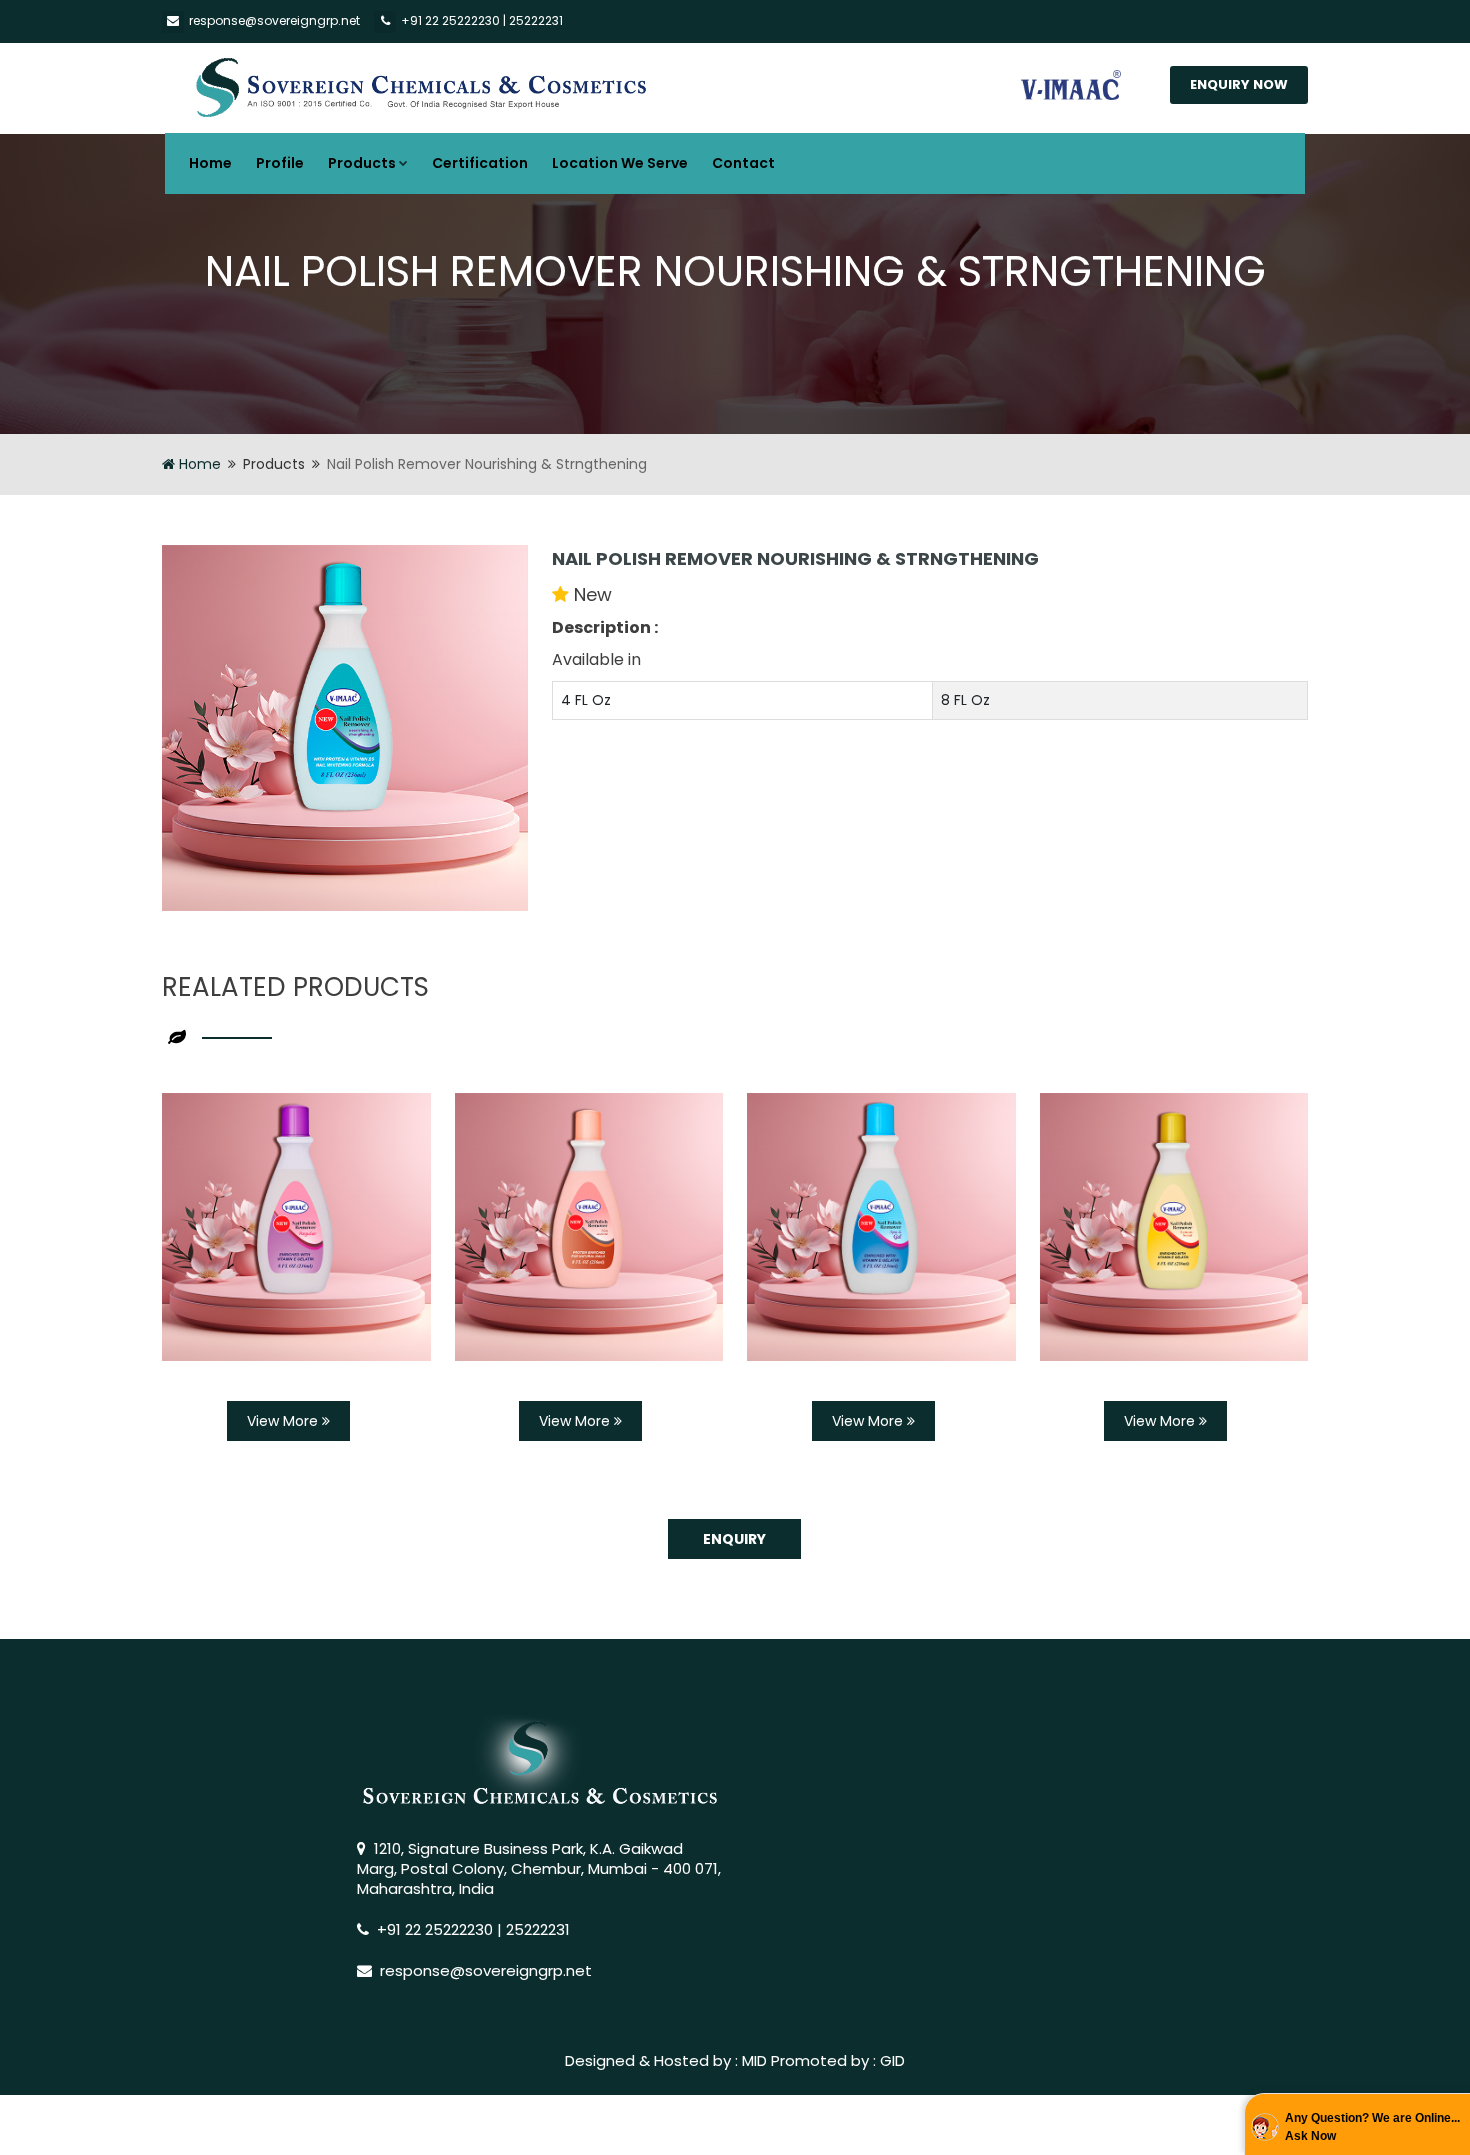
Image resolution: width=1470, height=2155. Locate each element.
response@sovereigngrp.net (274, 20)
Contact (743, 163)
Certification (480, 163)
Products (362, 163)
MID (754, 2060)
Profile (280, 163)
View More (284, 1421)
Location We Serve (620, 163)
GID (892, 2060)
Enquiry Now (1239, 84)
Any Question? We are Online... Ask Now (1372, 2127)
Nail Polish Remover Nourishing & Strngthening (795, 558)
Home (210, 163)
